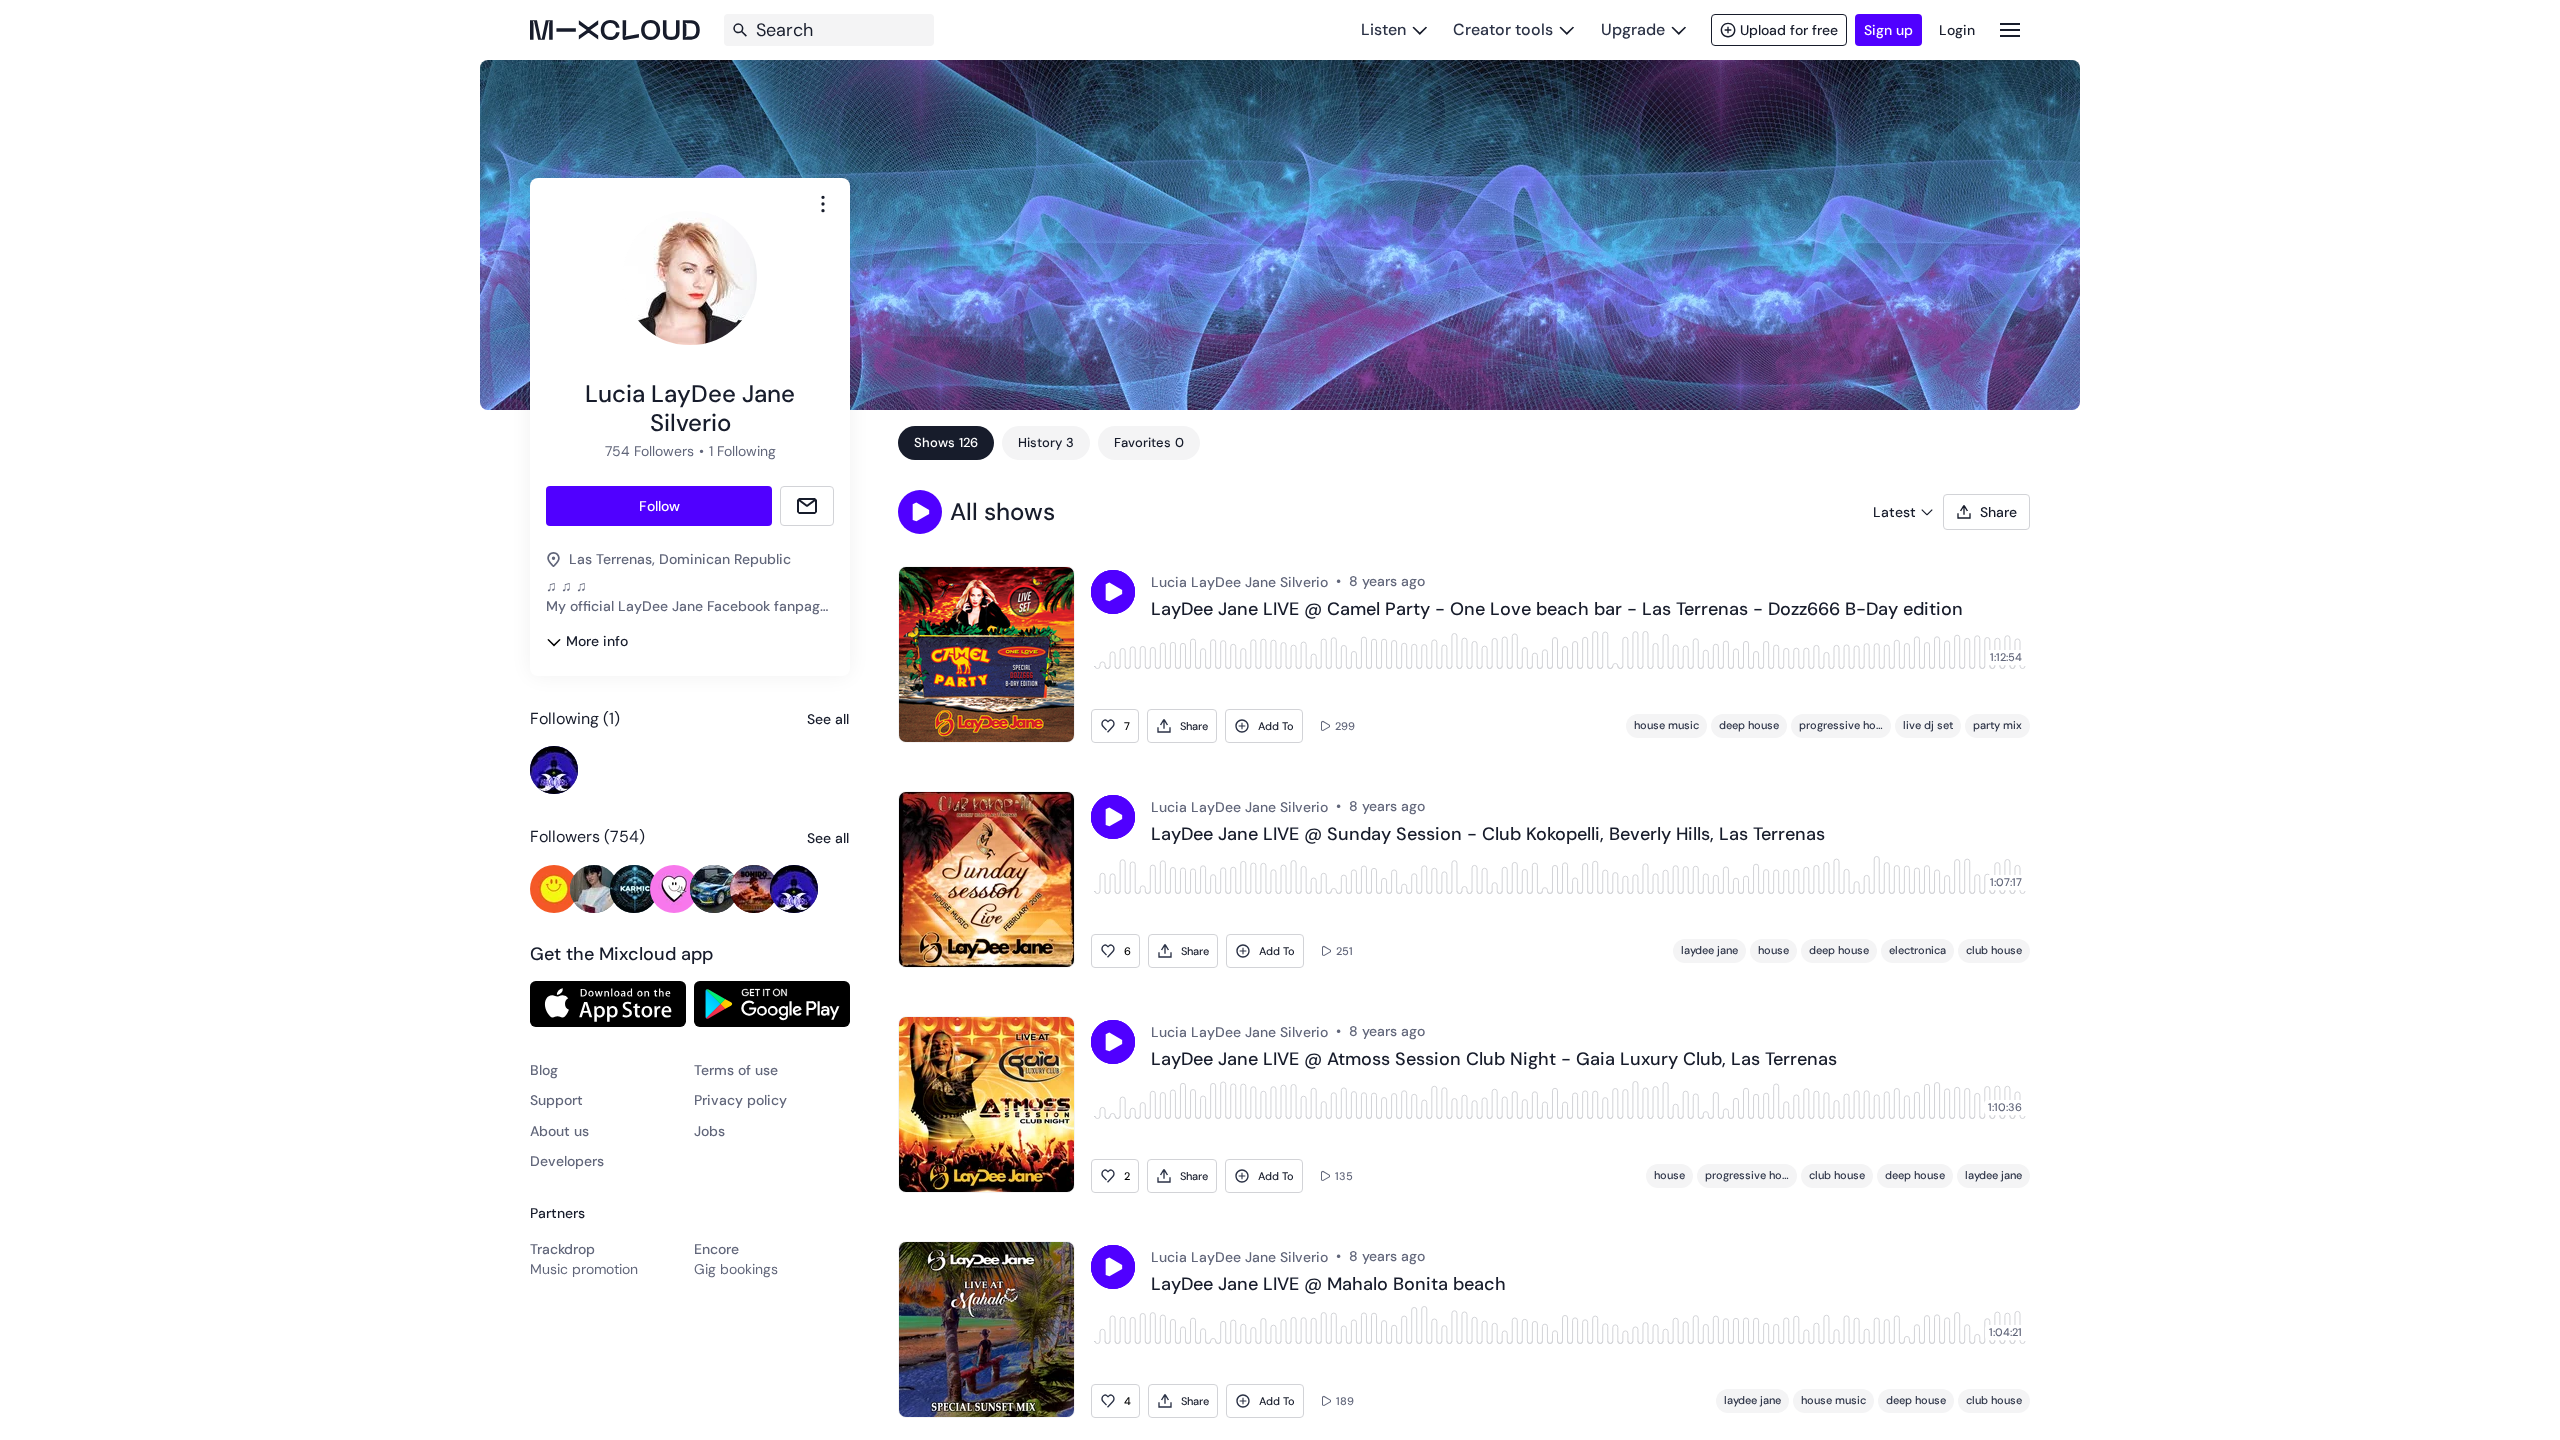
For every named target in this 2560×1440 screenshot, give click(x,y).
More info (597, 641)
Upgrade (1633, 29)
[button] (920, 512)
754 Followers (649, 451)
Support (556, 1100)
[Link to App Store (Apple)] (608, 1004)
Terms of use (736, 1070)
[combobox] (823, 204)
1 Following (742, 451)
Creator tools (1503, 29)
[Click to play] (1113, 592)
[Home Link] (615, 30)
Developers (567, 1161)
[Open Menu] (2010, 29)
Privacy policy (740, 1100)
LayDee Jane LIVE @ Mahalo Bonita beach (1328, 1285)
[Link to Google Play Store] (772, 1004)
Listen (1383, 29)
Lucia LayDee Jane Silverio (1239, 582)
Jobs (709, 1131)
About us (559, 1131)
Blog (544, 1070)
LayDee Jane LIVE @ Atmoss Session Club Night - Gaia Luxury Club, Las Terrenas (1494, 1060)
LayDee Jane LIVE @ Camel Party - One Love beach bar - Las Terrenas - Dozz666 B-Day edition (1557, 610)
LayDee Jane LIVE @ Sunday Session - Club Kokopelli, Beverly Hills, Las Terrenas (1488, 835)
